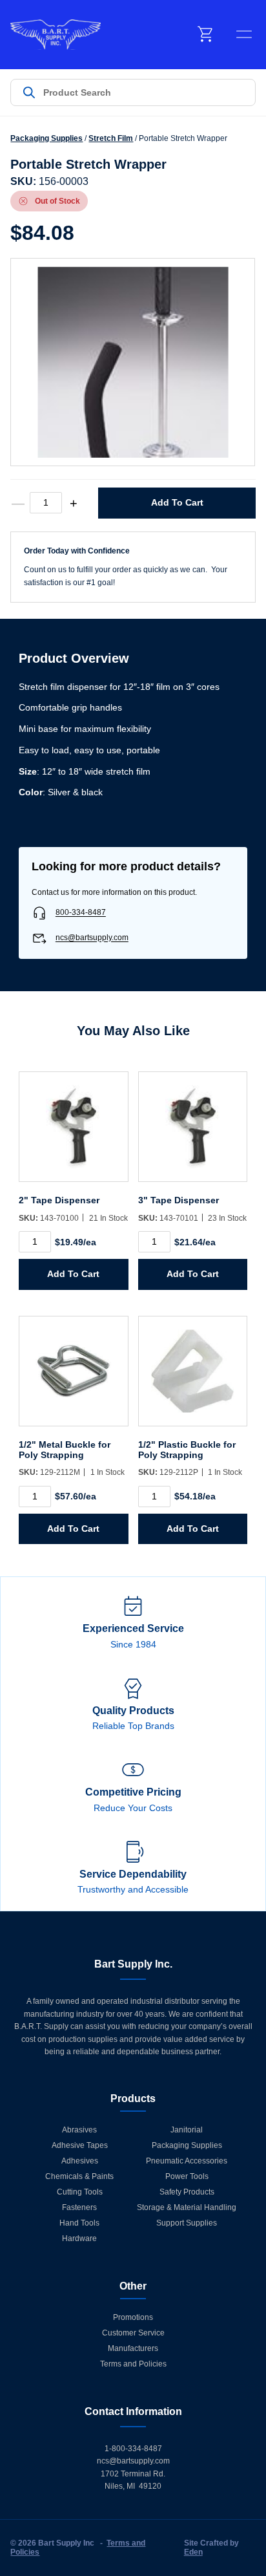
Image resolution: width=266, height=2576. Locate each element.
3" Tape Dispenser (179, 1200)
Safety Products (187, 2192)
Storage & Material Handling (187, 2207)
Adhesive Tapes (80, 2145)
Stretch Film (111, 138)
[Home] (56, 35)
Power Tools (187, 2176)
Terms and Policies (133, 2364)
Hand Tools (79, 2223)
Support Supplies (187, 2223)
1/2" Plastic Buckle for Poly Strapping (187, 1450)
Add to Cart (177, 502)
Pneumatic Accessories (187, 2161)
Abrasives (79, 2130)
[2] (74, 1133)
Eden (193, 2552)
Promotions (133, 2317)
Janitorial (187, 2130)
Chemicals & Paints (79, 2176)
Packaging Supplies (46, 138)
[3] (193, 1133)
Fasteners (79, 2207)
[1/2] (74, 1378)
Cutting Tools (80, 2192)
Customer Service (133, 2333)
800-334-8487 (81, 913)
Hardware (79, 2238)
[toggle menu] (244, 34)
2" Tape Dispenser (59, 1200)
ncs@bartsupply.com (92, 938)
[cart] (206, 34)
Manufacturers (133, 2348)
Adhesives (80, 2161)
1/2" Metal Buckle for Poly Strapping (65, 1450)
